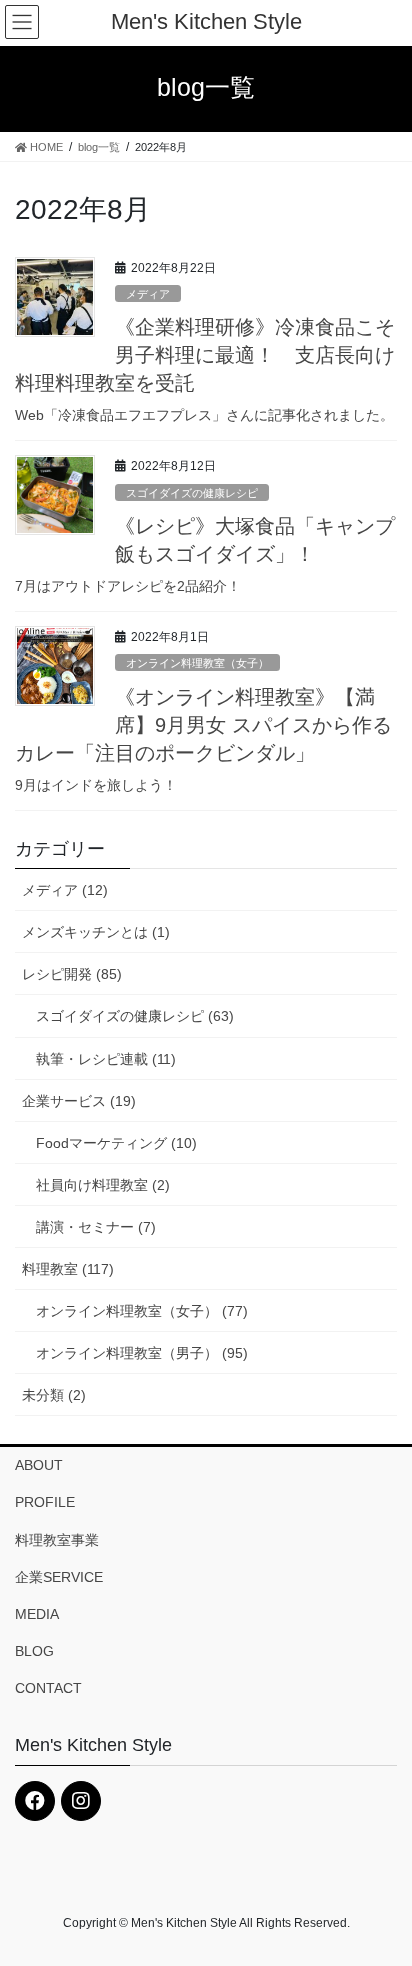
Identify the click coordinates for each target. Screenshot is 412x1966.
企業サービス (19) (79, 1101)
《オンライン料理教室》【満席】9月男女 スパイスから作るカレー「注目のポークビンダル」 (203, 725)
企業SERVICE (59, 1577)
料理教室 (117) (68, 1269)
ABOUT (39, 1465)
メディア (148, 294)
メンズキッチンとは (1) (96, 932)
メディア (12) (65, 890)
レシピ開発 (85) (72, 974)
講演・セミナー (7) (96, 1227)
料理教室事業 (57, 1540)
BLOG (34, 1651)
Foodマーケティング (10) (116, 1143)
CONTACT (48, 1688)
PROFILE (45, 1502)
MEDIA (37, 1614)
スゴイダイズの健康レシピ (192, 493)
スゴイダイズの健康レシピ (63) (135, 1016)
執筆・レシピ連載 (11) (106, 1059)
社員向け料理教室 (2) (103, 1185)
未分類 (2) (54, 1395)
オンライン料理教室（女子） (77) (142, 1311)
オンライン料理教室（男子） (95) (142, 1353)
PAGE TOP (382, 1889)
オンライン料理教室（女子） (197, 663)
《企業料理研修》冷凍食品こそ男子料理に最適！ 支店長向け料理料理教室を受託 (205, 355)
